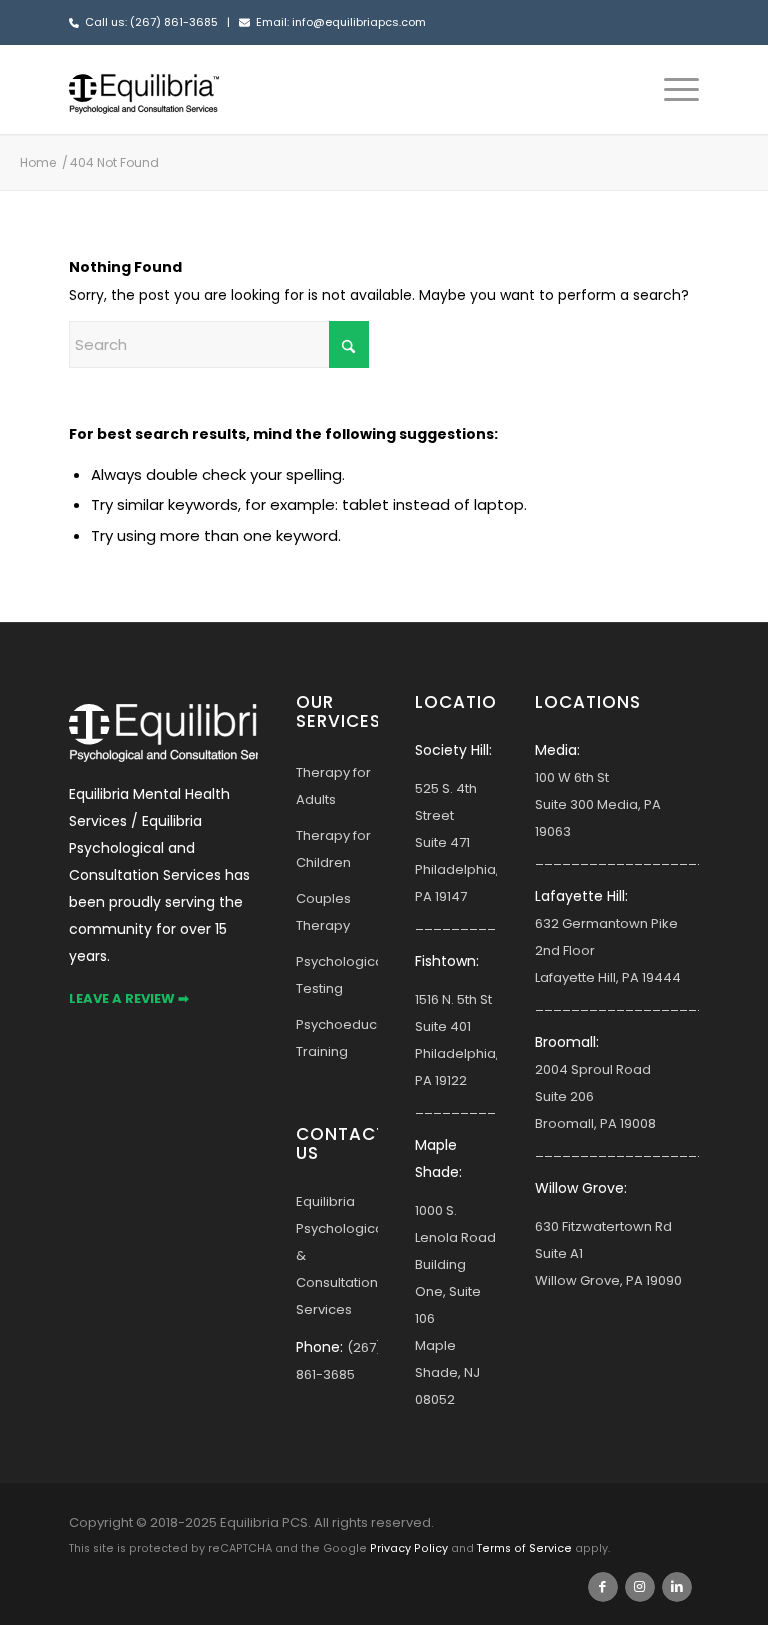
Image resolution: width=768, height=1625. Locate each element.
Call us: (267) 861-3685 (151, 22)
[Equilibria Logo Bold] (144, 89)
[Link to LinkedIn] (677, 1587)
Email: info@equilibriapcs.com (341, 22)
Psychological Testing (337, 975)
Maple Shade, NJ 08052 (447, 1372)
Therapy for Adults (333, 786)
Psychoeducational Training (337, 1038)
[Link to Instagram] (640, 1587)
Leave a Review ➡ (129, 998)
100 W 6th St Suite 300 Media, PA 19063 (598, 804)
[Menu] (671, 89)
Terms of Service (524, 1548)
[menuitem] (671, 89)
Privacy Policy (409, 1548)
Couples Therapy (323, 912)
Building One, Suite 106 (448, 1291)
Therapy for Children (333, 849)
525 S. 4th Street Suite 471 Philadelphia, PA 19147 (457, 842)
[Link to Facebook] (603, 1587)
